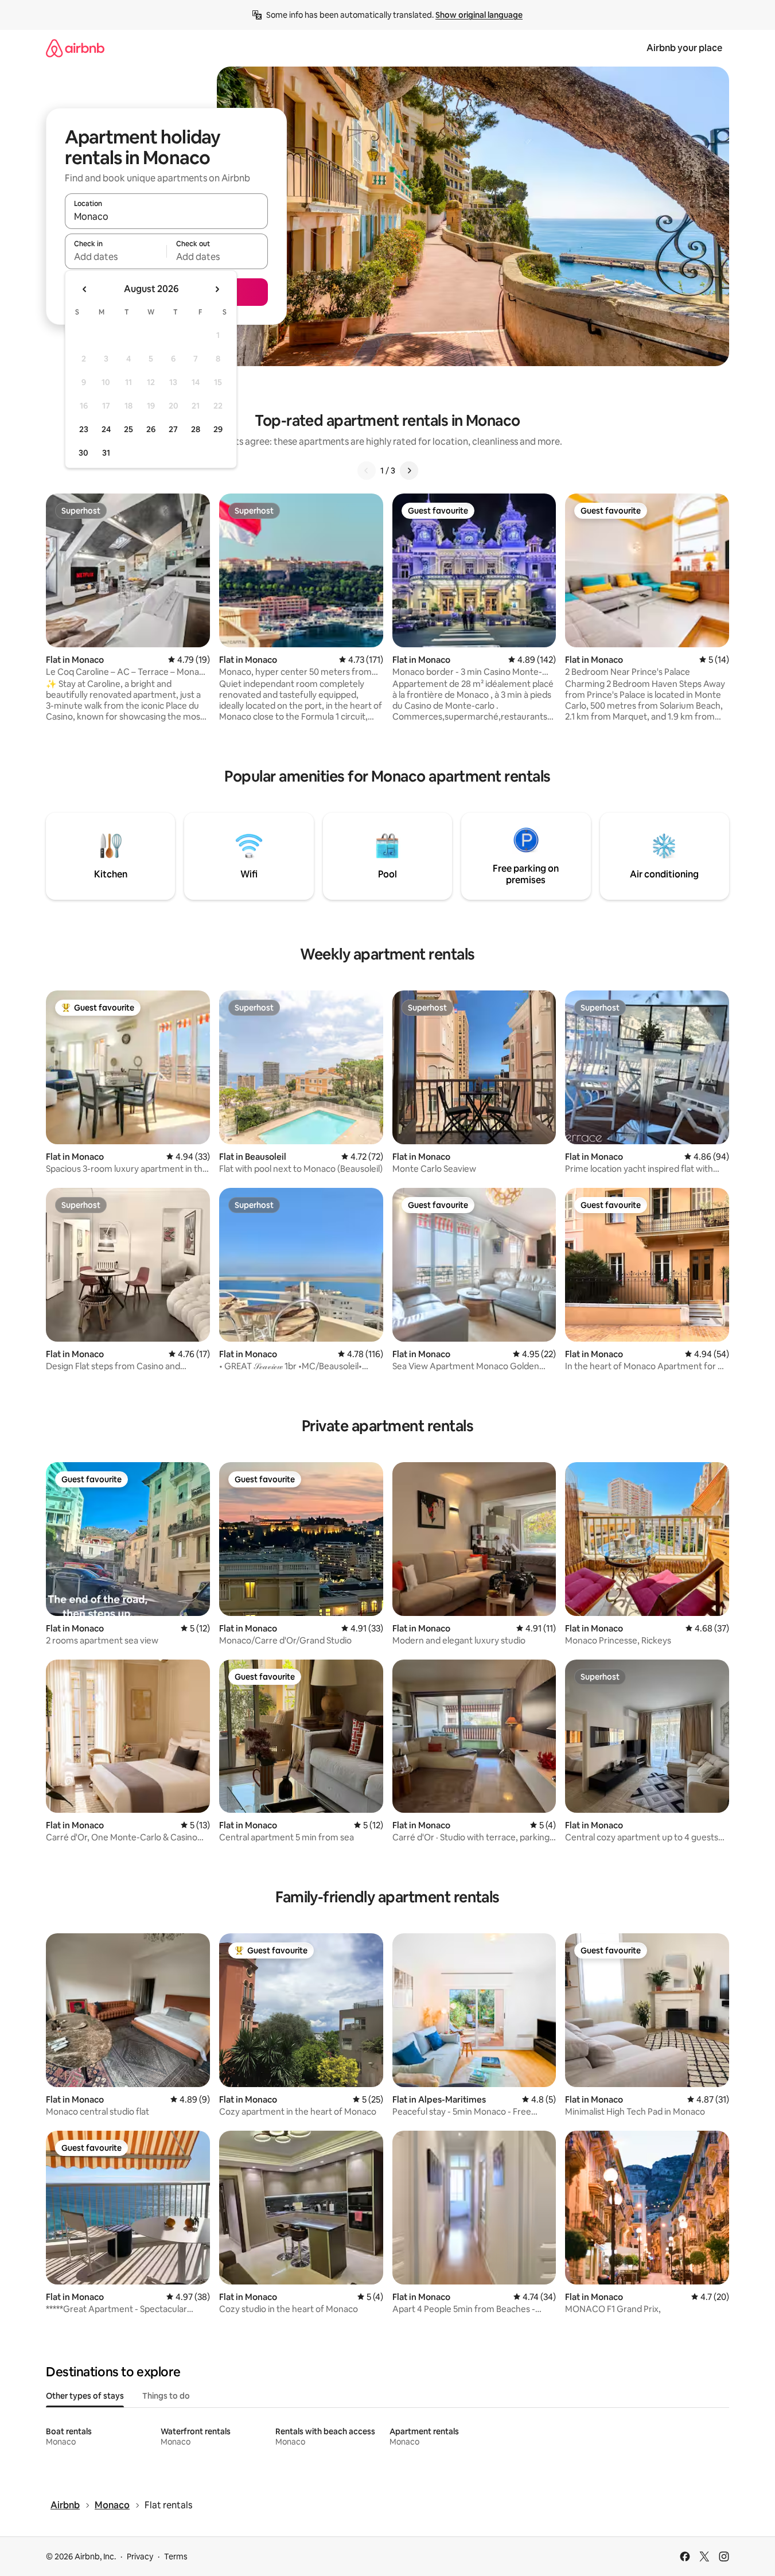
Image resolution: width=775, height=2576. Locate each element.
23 (84, 429)
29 (218, 429)
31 (106, 453)
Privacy (140, 2556)
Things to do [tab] (166, 2396)
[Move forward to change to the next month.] (217, 289)
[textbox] (116, 257)
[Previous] (367, 471)
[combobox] (166, 216)
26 (151, 429)
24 (106, 429)
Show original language (479, 15)
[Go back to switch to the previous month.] (85, 289)
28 (196, 429)
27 (173, 429)
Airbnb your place (684, 48)
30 (83, 453)
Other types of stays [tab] (85, 2396)
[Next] (409, 471)
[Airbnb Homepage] (75, 48)
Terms (176, 2556)
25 (128, 429)
